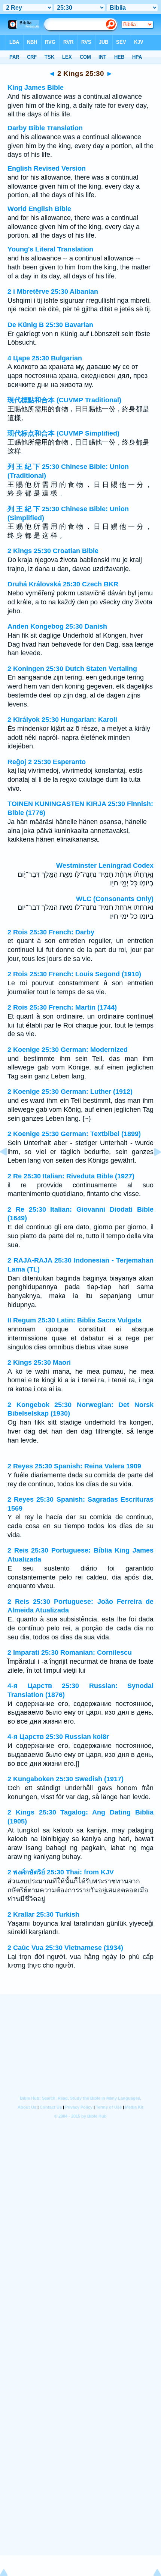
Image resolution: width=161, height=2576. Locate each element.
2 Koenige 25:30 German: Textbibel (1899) (74, 1134)
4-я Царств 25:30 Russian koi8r (58, 1737)
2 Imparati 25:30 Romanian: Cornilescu (70, 1652)
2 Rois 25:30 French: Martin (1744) (62, 1007)
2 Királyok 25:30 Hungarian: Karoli (62, 720)
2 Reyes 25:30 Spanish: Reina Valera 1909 (74, 1466)
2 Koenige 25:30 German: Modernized (68, 1050)
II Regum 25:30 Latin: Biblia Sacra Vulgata (75, 1320)
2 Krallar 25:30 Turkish (43, 1914)
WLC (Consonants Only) (115, 899)
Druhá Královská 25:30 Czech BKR (63, 584)
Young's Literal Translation (50, 249)
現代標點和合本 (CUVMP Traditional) (64, 400)
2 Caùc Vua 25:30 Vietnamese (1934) (65, 1948)
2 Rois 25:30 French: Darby (51, 932)
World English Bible (39, 209)
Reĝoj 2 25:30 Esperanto (47, 762)
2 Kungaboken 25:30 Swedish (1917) (66, 1779)
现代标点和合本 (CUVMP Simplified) (63, 433)
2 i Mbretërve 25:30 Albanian (53, 292)
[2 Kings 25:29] (9, 1169)
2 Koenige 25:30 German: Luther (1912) (70, 1092)
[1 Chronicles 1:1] (152, 1169)
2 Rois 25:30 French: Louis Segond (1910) (74, 974)
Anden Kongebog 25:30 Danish (57, 626)
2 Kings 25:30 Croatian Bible (53, 551)
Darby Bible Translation (45, 128)
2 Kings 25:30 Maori (39, 1362)
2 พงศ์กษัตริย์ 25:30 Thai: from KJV (61, 1872)
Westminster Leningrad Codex (105, 866)
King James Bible (36, 88)
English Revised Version (47, 168)
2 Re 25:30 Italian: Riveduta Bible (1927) (71, 1176)
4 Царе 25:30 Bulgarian (45, 358)
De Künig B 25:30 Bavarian (50, 325)
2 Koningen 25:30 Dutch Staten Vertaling (72, 669)
